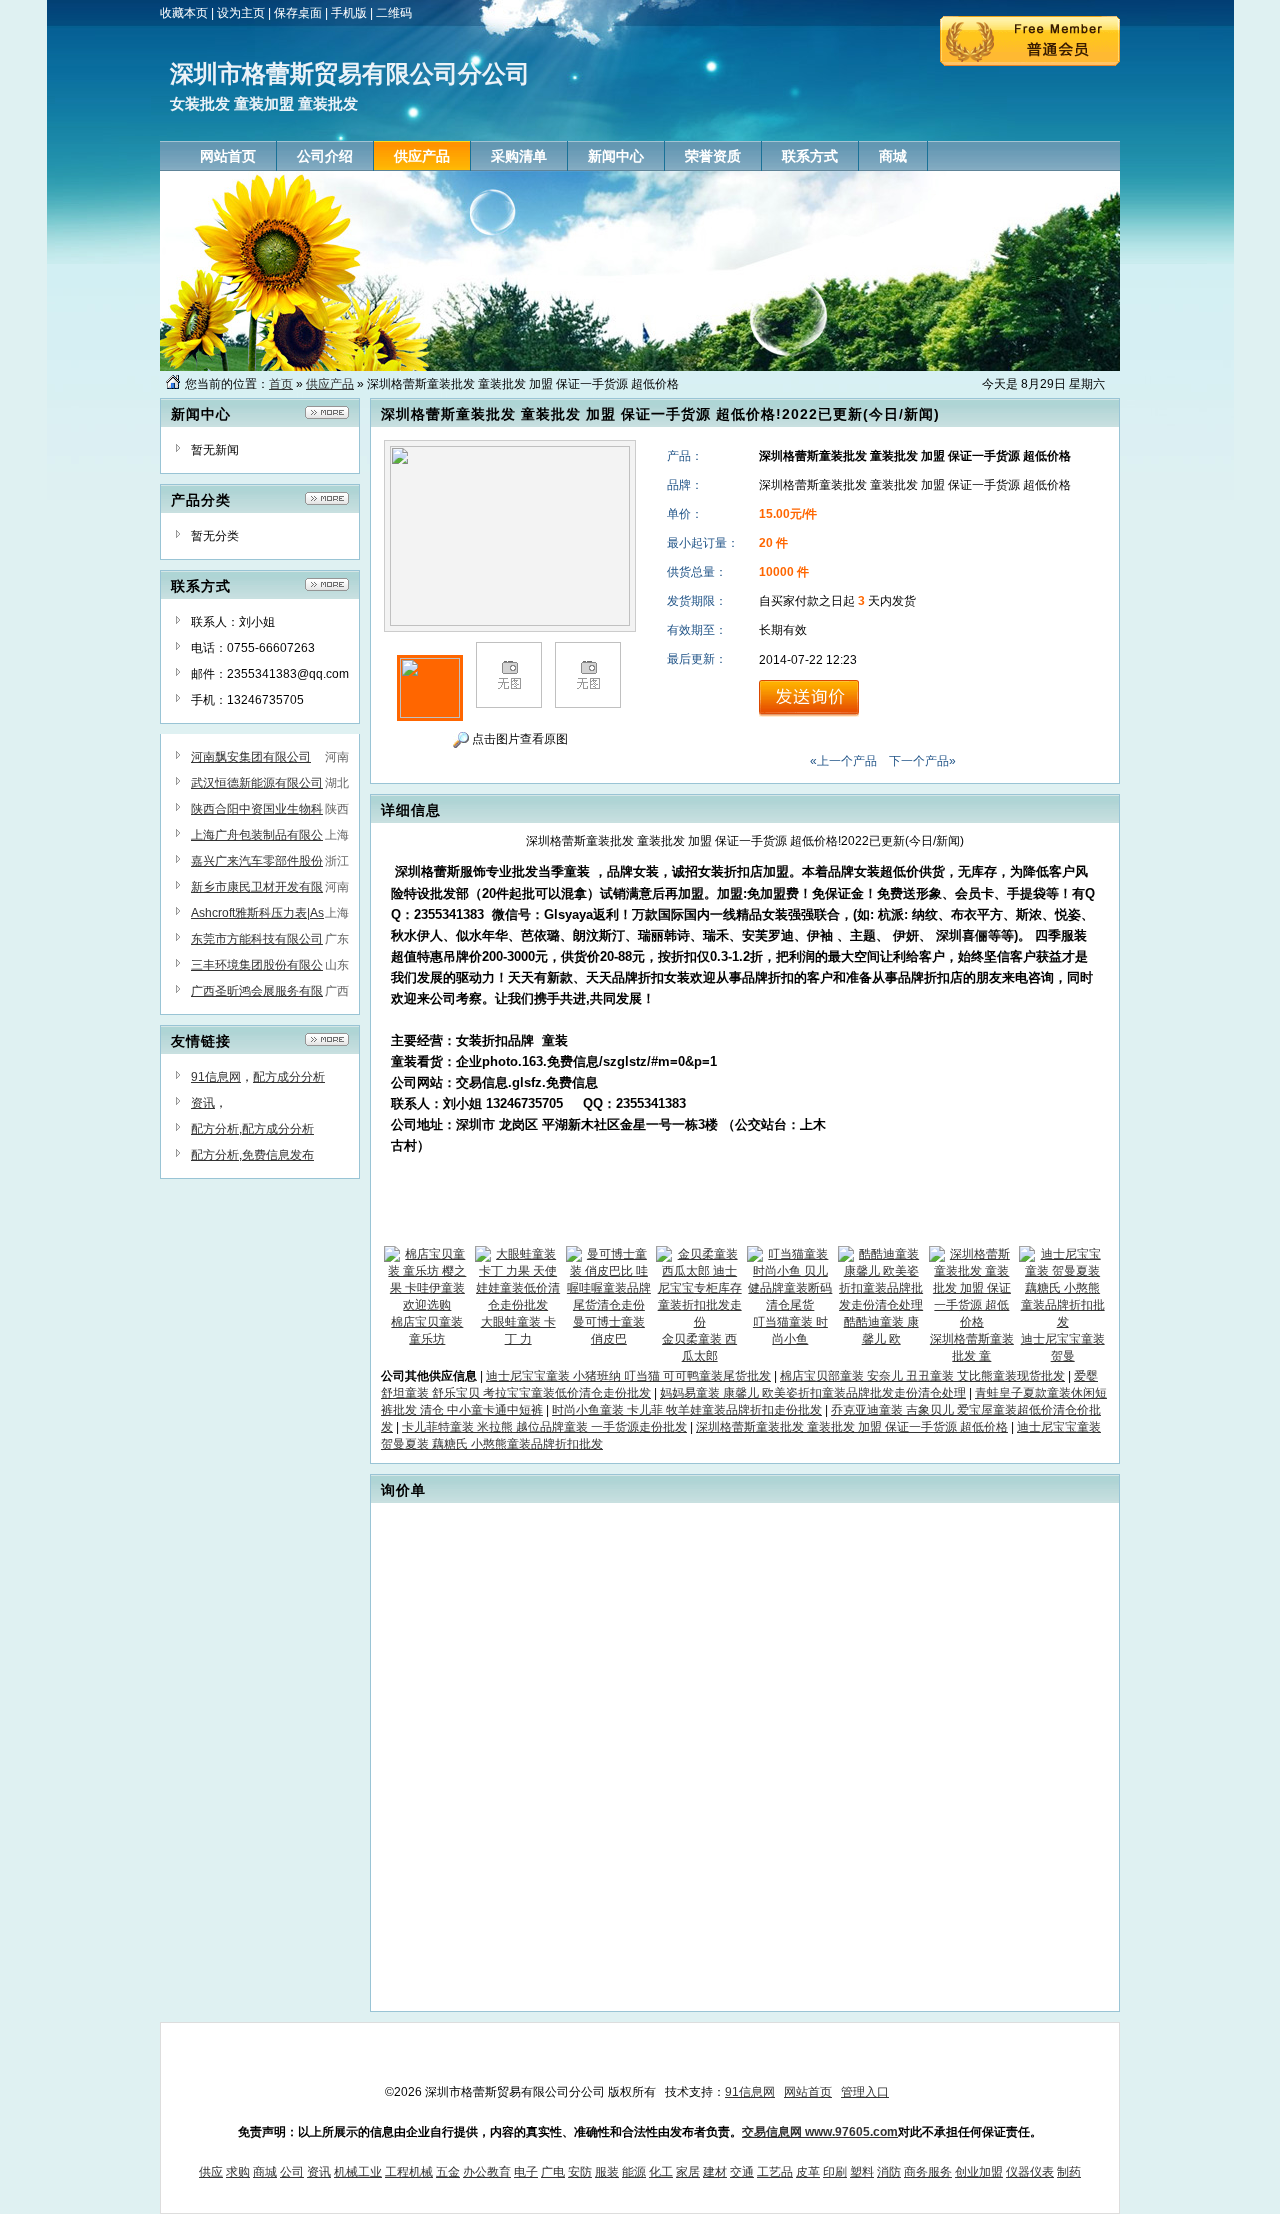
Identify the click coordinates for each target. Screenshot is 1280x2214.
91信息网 (216, 1077)
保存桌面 (298, 13)
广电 (553, 2172)
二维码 (394, 13)
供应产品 (330, 384)
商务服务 (928, 2172)
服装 (607, 2172)
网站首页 (808, 2092)
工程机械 (409, 2172)
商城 (265, 2172)
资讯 (203, 1103)
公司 (292, 2172)
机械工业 (358, 2172)
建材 (715, 2172)
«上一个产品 (843, 761)
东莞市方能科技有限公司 (257, 939)
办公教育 (487, 2172)
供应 (211, 2172)
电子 (526, 2172)
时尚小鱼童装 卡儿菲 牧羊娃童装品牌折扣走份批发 (687, 1410)
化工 (661, 2172)
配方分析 (215, 1129)
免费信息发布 (278, 1155)
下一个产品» (922, 761)
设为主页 (241, 13)
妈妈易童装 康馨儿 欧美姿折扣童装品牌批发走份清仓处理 (813, 1393)
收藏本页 (184, 13)
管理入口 (865, 2092)
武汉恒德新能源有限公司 (257, 783)
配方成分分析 (289, 1077)
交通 (742, 2172)
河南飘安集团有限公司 (251, 757)
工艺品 (775, 2172)
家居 (688, 2172)
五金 (448, 2172)
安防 (580, 2172)
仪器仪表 (1030, 2172)
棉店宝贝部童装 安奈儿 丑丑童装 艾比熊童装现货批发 (922, 1376)
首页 (281, 384)
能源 (634, 2172)
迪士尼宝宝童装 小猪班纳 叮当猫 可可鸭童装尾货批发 (628, 1376)
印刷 (835, 2172)
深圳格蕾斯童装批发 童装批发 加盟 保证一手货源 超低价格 (852, 1427)
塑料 (862, 2172)
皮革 (808, 2172)
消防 (889, 2172)
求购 (238, 2172)
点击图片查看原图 (518, 739)
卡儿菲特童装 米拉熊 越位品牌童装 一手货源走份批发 (544, 1427)
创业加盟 (979, 2172)
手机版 (349, 13)
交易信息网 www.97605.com (820, 2132)
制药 (1069, 2172)
